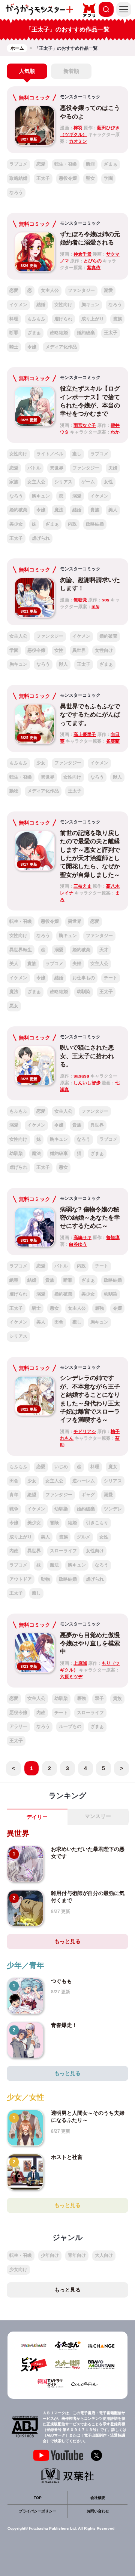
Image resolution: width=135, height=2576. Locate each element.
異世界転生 (21, 950)
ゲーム (88, 482)
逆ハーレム (84, 1481)
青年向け (77, 2255)
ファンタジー (81, 290)
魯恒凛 (113, 1238)
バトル (34, 468)
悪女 (14, 1006)
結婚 (41, 305)
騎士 (14, 347)
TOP (38, 2498)
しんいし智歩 (87, 1083)
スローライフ (63, 1551)
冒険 (54, 1523)
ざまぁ (111, 164)
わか (115, 432)
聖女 (90, 178)
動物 (14, 791)
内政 (72, 524)
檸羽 (78, 128)
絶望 (14, 1280)
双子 (99, 1698)
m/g (95, 607)
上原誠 (80, 1663)
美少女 (16, 524)
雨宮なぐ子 (85, 425)
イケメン (18, 305)
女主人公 (50, 290)
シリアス (63, 482)
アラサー (18, 1726)
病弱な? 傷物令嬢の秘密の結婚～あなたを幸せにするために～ (90, 1218)
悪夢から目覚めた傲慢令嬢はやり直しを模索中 (90, 1643)
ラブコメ (18, 164)
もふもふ (36, 319)
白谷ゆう (78, 1244)
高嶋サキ (82, 1238)
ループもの (70, 1726)
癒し (77, 454)
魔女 (113, 1467)
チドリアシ (85, 1432)
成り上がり (93, 319)
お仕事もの (84, 978)
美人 (113, 510)
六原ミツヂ (71, 1677)
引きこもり (97, 1523)
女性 (108, 482)
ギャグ (88, 1495)
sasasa (81, 1076)
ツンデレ (113, 1509)
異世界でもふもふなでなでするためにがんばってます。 (90, 715)
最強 (99, 1308)
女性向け (63, 305)
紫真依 (94, 268)
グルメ (84, 1537)
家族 (14, 482)
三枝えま (82, 886)
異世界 (57, 468)
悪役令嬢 (68, 178)
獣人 (63, 664)
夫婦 (113, 468)
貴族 (117, 319)
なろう (16, 192)
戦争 (14, 1509)
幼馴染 (84, 992)
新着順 (71, 71)
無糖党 (80, 600)
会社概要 (98, 2498)
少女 (41, 763)
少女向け (18, 2270)
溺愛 (108, 290)
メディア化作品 (61, 347)
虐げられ (63, 319)
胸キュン (90, 305)
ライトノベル (50, 454)
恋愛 (41, 164)
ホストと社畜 (67, 2157)
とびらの (93, 261)
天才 (104, 950)
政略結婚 (18, 178)
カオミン (78, 141)
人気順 (27, 71)
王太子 (43, 178)
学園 (108, 178)
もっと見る (67, 1941)
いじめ (61, 1467)
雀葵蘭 (113, 741)
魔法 (59, 510)
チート (111, 978)
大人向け (104, 2255)
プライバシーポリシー (37, 2511)
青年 (14, 1495)
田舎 (59, 1322)
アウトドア (21, 1579)
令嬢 (32, 347)
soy (106, 600)
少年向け (50, 2255)
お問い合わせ (98, 2511)
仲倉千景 (82, 254)
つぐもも (61, 1981)
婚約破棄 (86, 333)
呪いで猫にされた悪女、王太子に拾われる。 (87, 1056)
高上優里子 (85, 734)
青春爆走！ (64, 2025)
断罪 (90, 164)
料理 (14, 319)
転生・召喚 (66, 164)
